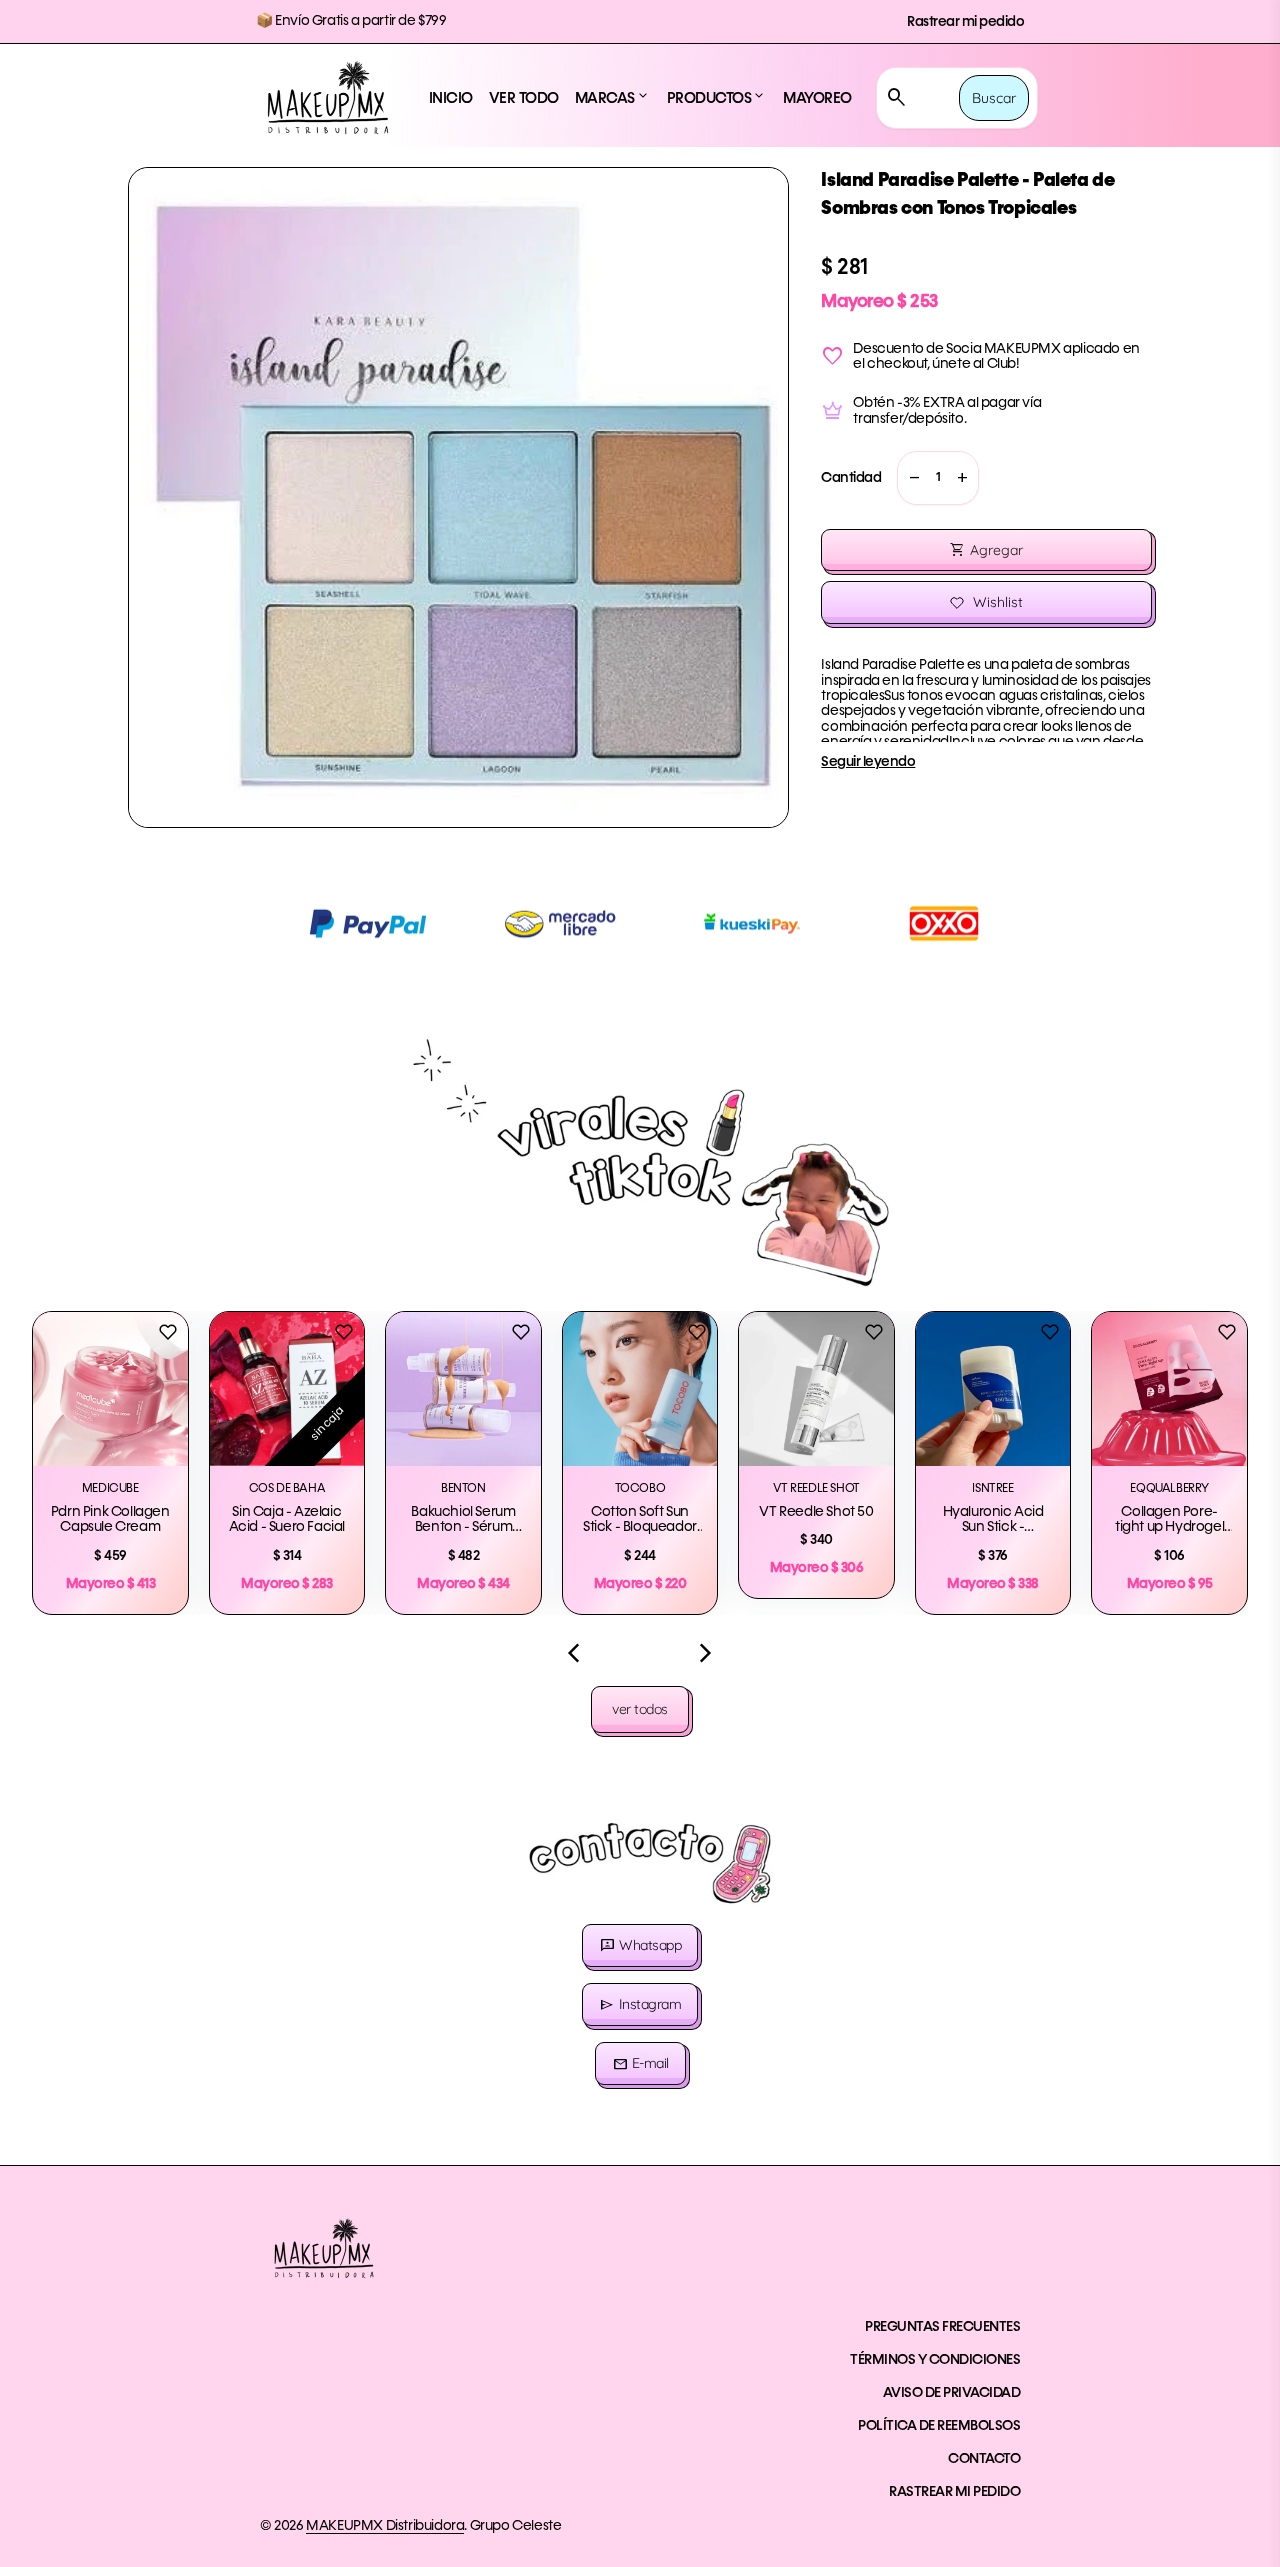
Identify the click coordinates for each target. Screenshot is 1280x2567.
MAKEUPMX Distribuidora (385, 2526)
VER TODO (524, 98)
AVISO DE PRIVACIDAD (952, 2393)
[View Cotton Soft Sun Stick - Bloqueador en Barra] (640, 1389)
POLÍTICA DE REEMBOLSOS (939, 2426)
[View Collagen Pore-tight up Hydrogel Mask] (1169, 1389)
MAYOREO (817, 98)
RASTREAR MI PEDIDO (954, 2492)
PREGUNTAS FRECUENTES (942, 2327)
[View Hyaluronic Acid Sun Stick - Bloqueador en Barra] (993, 1389)
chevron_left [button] (574, 1653)
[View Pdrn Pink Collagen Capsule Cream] (110, 1389)
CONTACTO (984, 2459)
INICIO (451, 98)
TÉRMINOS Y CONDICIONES (935, 2360)
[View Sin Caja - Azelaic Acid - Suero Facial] (287, 1389)
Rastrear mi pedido (965, 22)
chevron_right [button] (706, 1653)
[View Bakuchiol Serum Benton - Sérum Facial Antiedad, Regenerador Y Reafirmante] (463, 1389)
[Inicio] (328, 98)
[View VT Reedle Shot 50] (816, 1389)
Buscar (994, 98)
